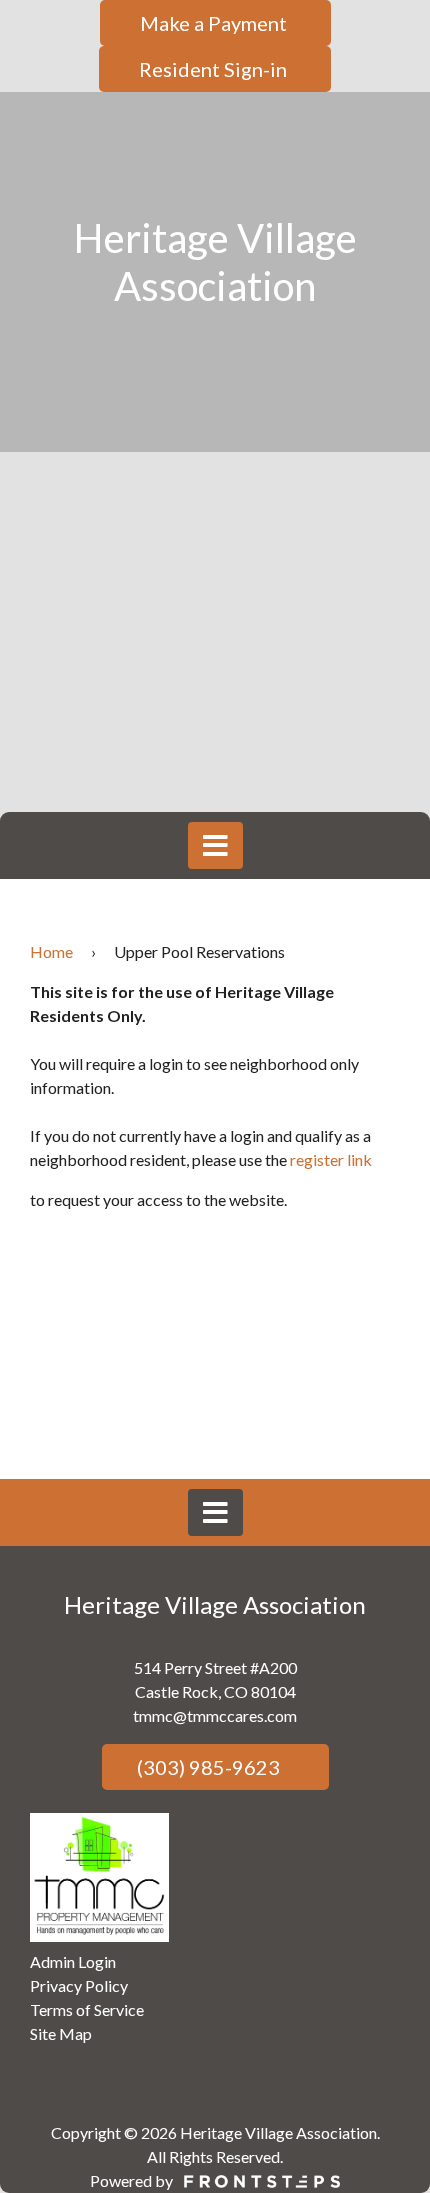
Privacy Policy (79, 1985)
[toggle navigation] (215, 845)
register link (331, 1159)
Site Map (61, 2033)
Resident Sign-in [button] (215, 69)
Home (51, 951)
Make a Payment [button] (215, 23)
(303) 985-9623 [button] (206, 1767)
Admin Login (73, 1961)
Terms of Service (87, 2009)
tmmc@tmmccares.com (215, 1715)
